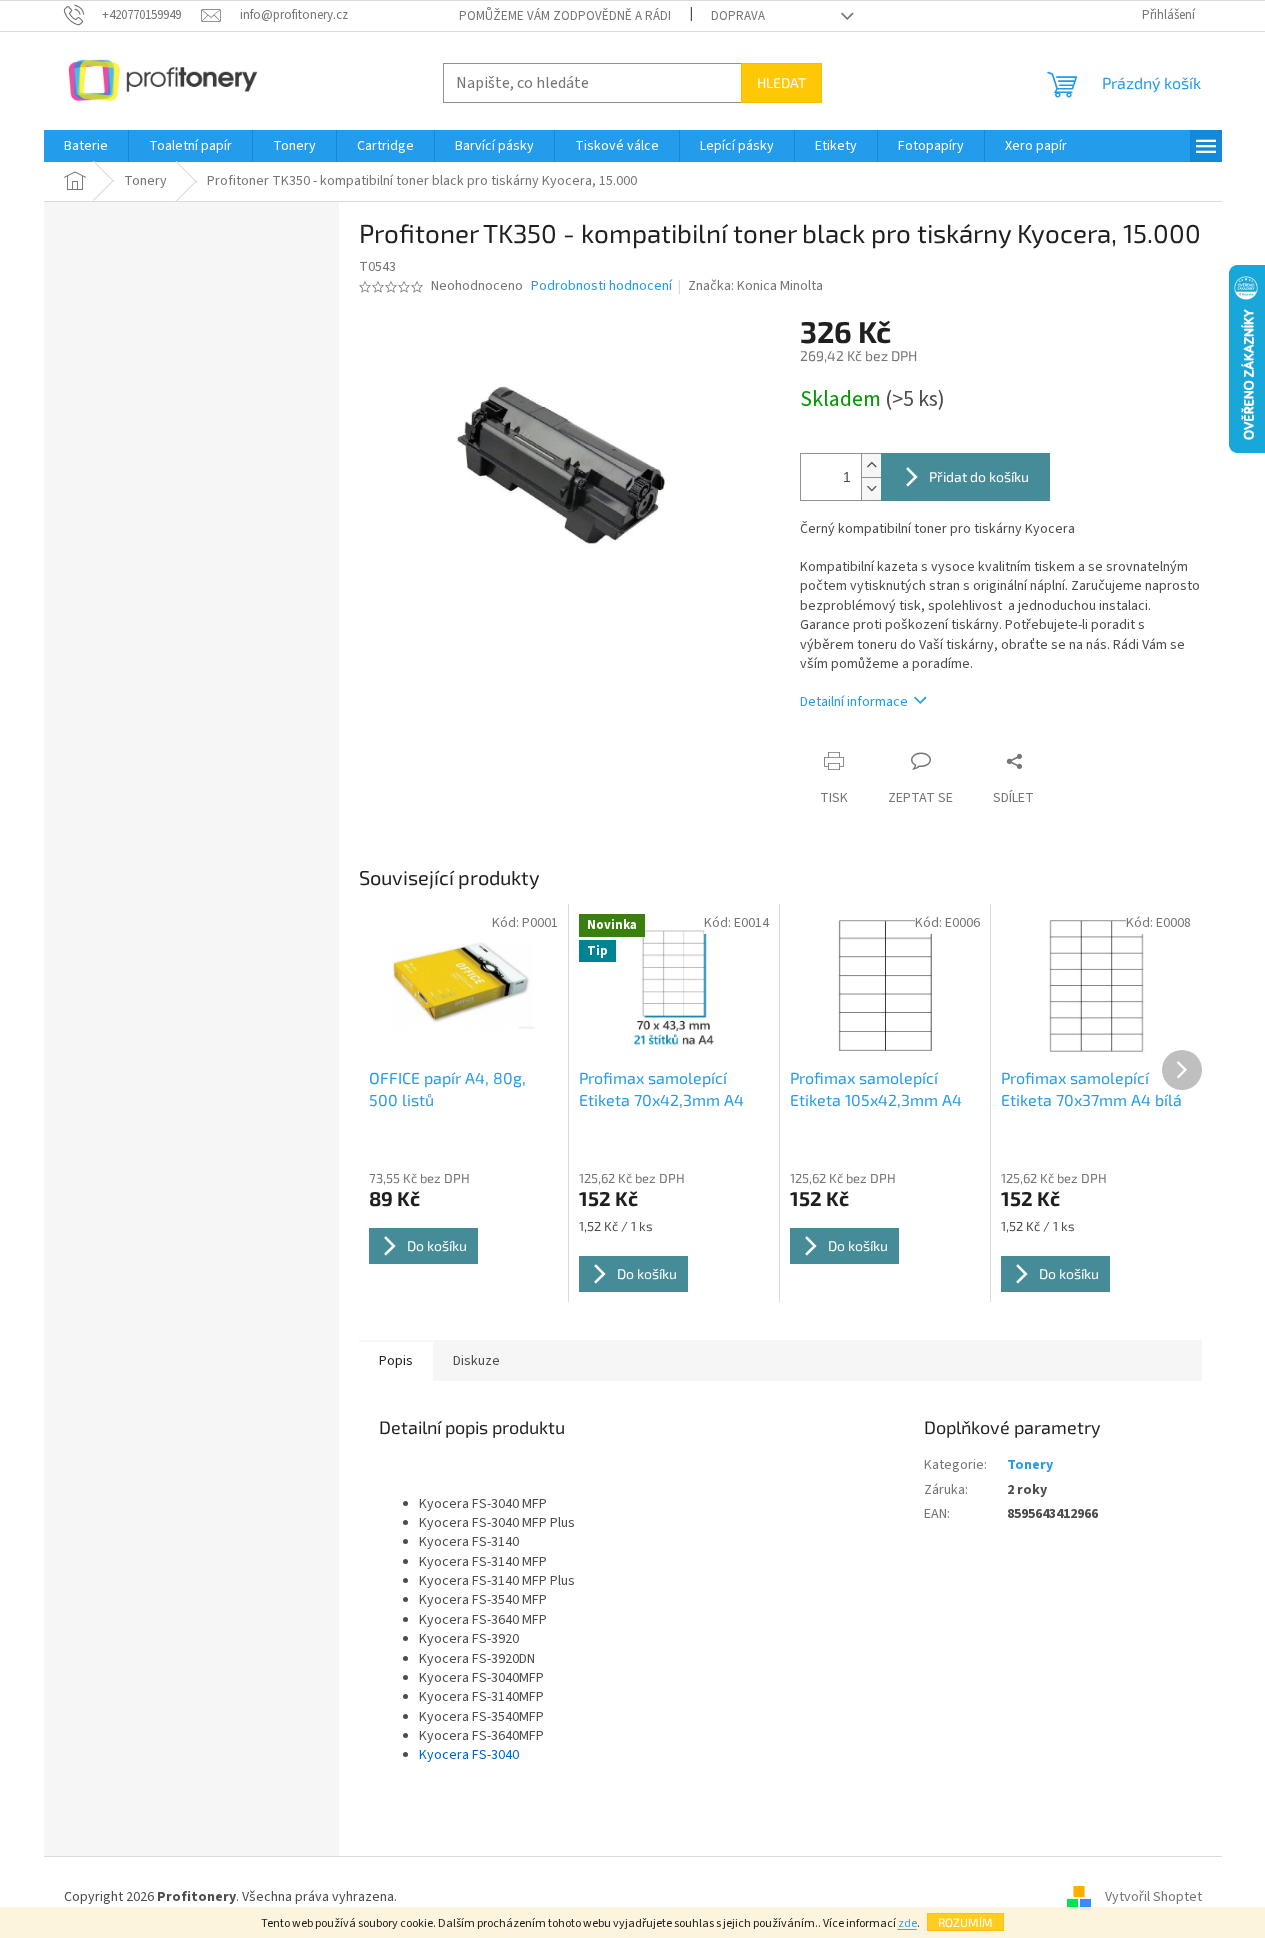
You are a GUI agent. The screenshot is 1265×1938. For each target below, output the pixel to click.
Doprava (738, 16)
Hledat (781, 82)
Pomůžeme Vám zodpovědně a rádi (565, 16)
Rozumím (965, 1922)
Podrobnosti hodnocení (601, 286)
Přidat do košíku (979, 476)
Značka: (755, 286)
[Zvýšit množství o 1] (871, 465)
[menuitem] (86, 146)
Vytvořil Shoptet (1153, 1897)
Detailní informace (854, 702)
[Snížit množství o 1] (871, 488)
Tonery (1030, 1465)
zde (907, 1923)
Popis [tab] (396, 1361)
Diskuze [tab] (476, 1361)
